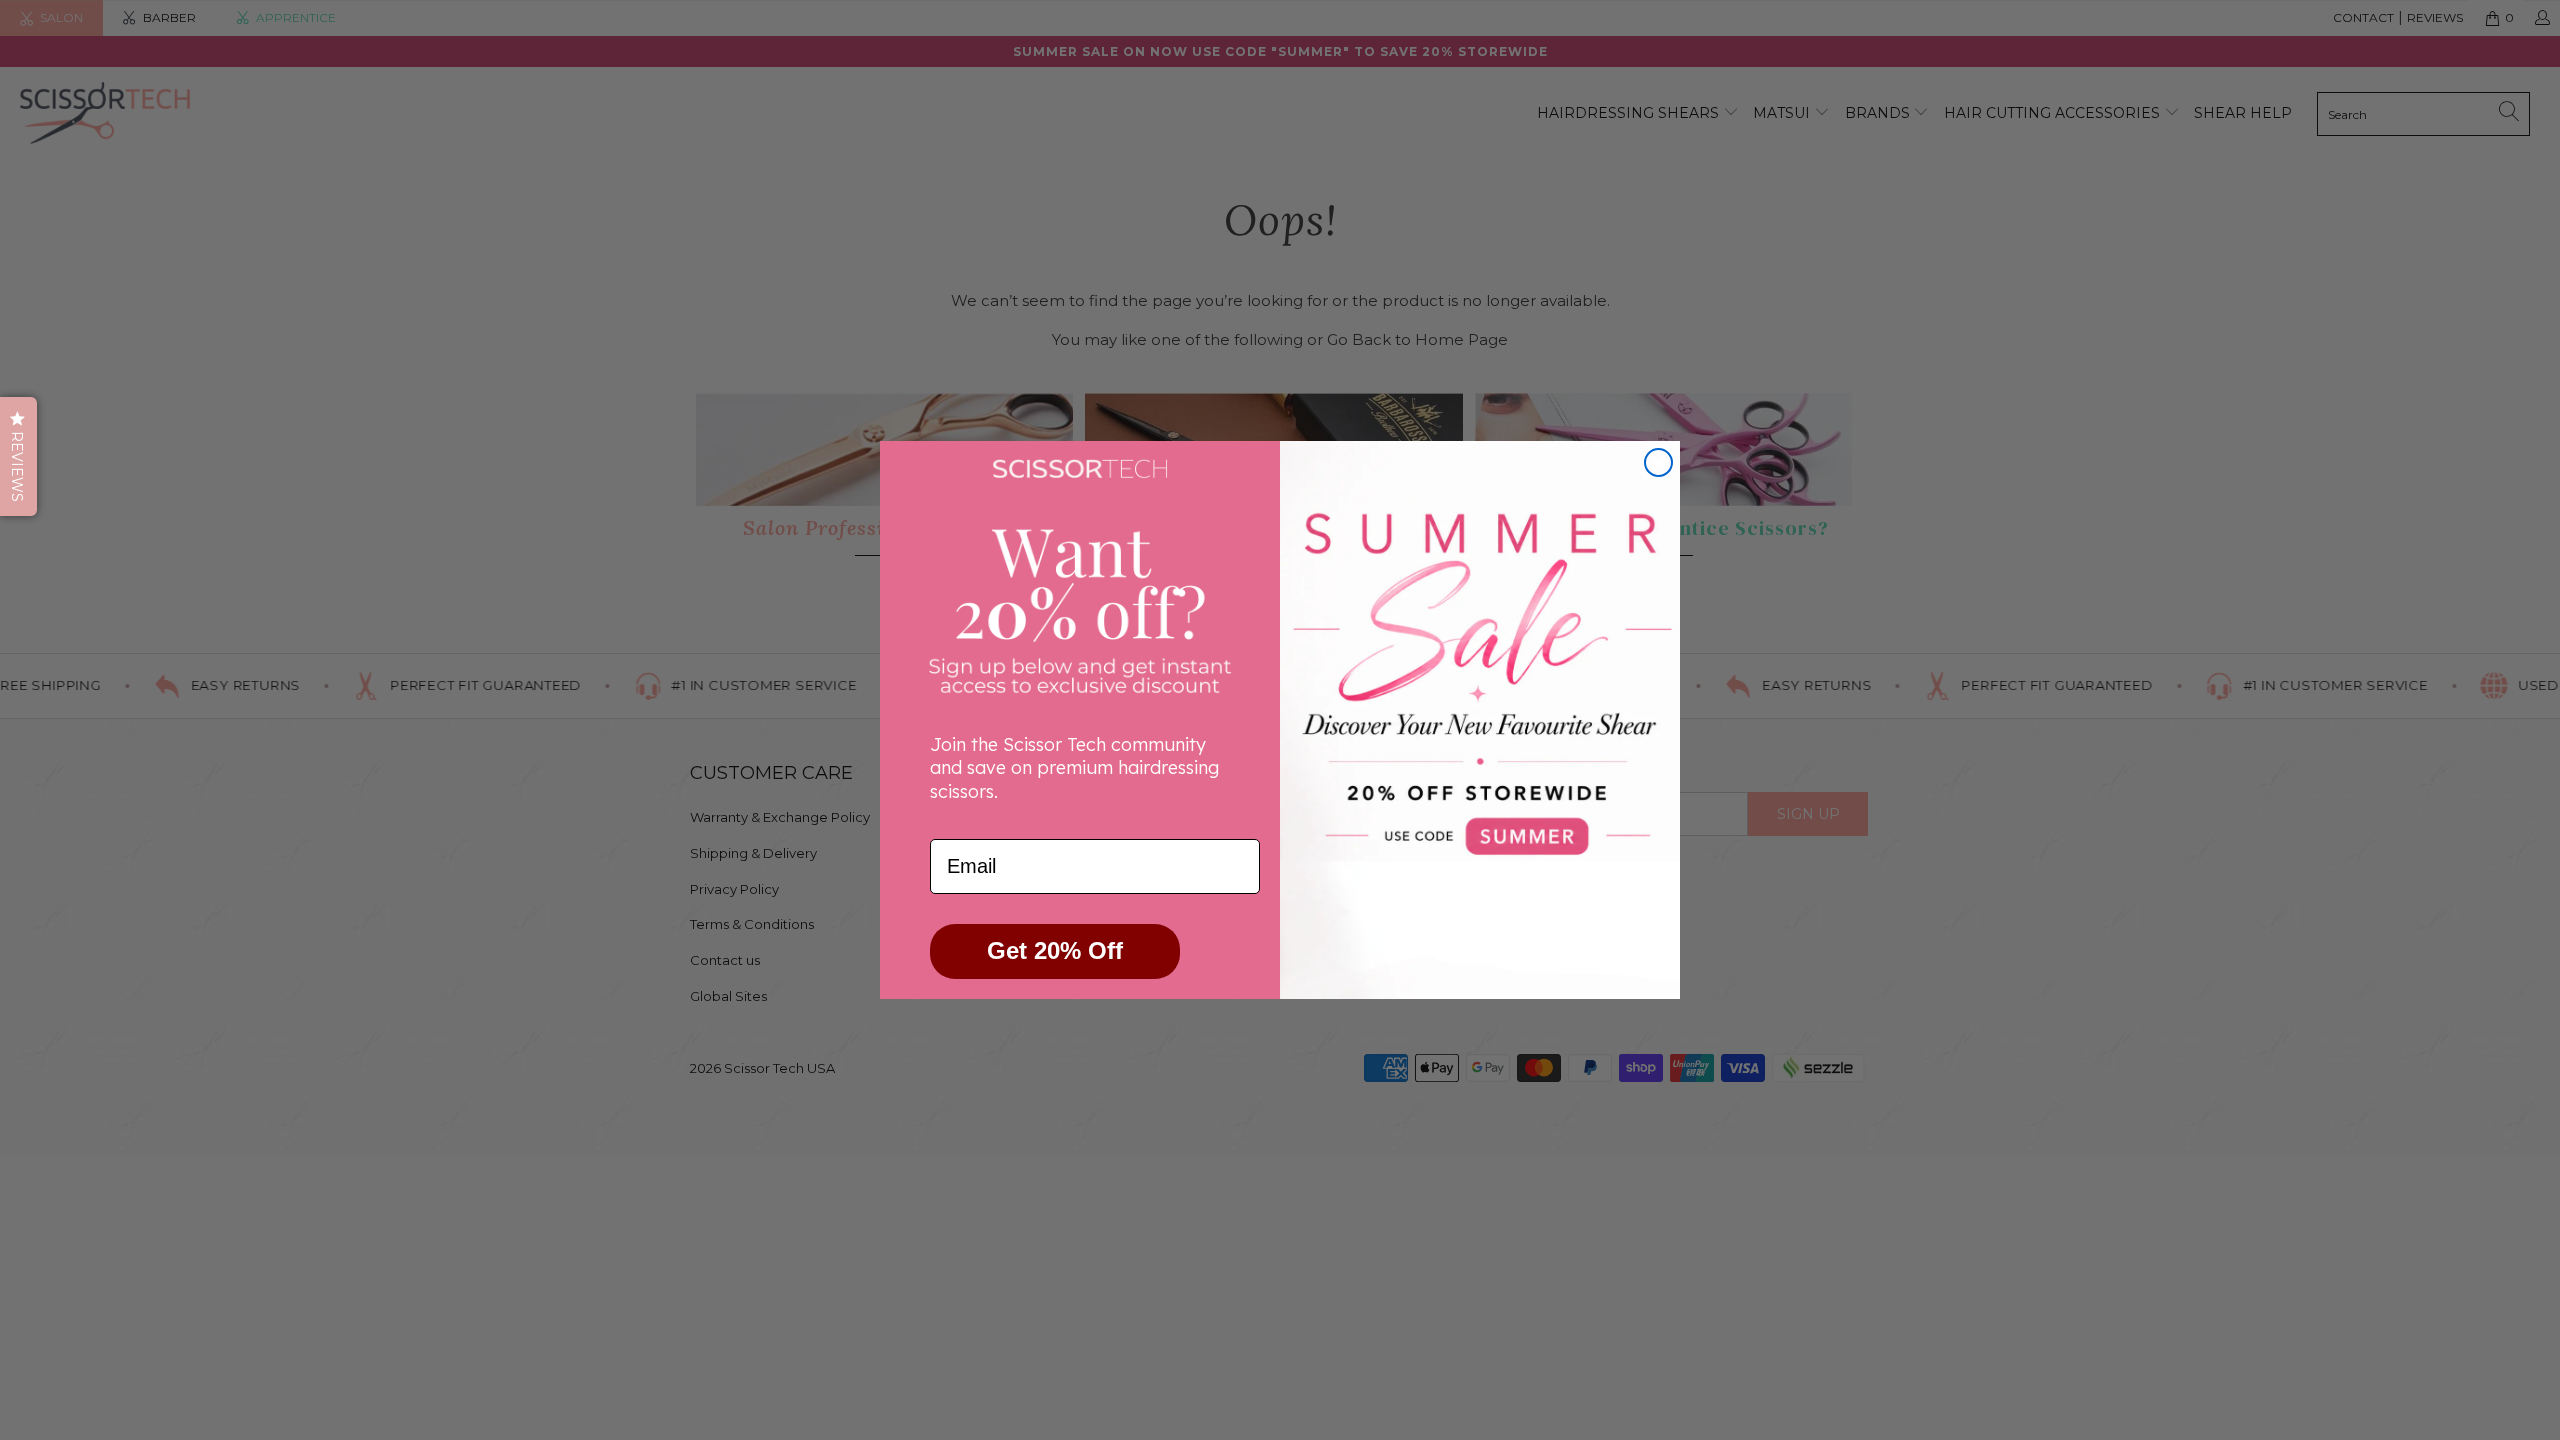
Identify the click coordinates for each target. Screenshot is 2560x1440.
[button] (18, 456)
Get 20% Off (1055, 950)
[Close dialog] (1658, 462)
